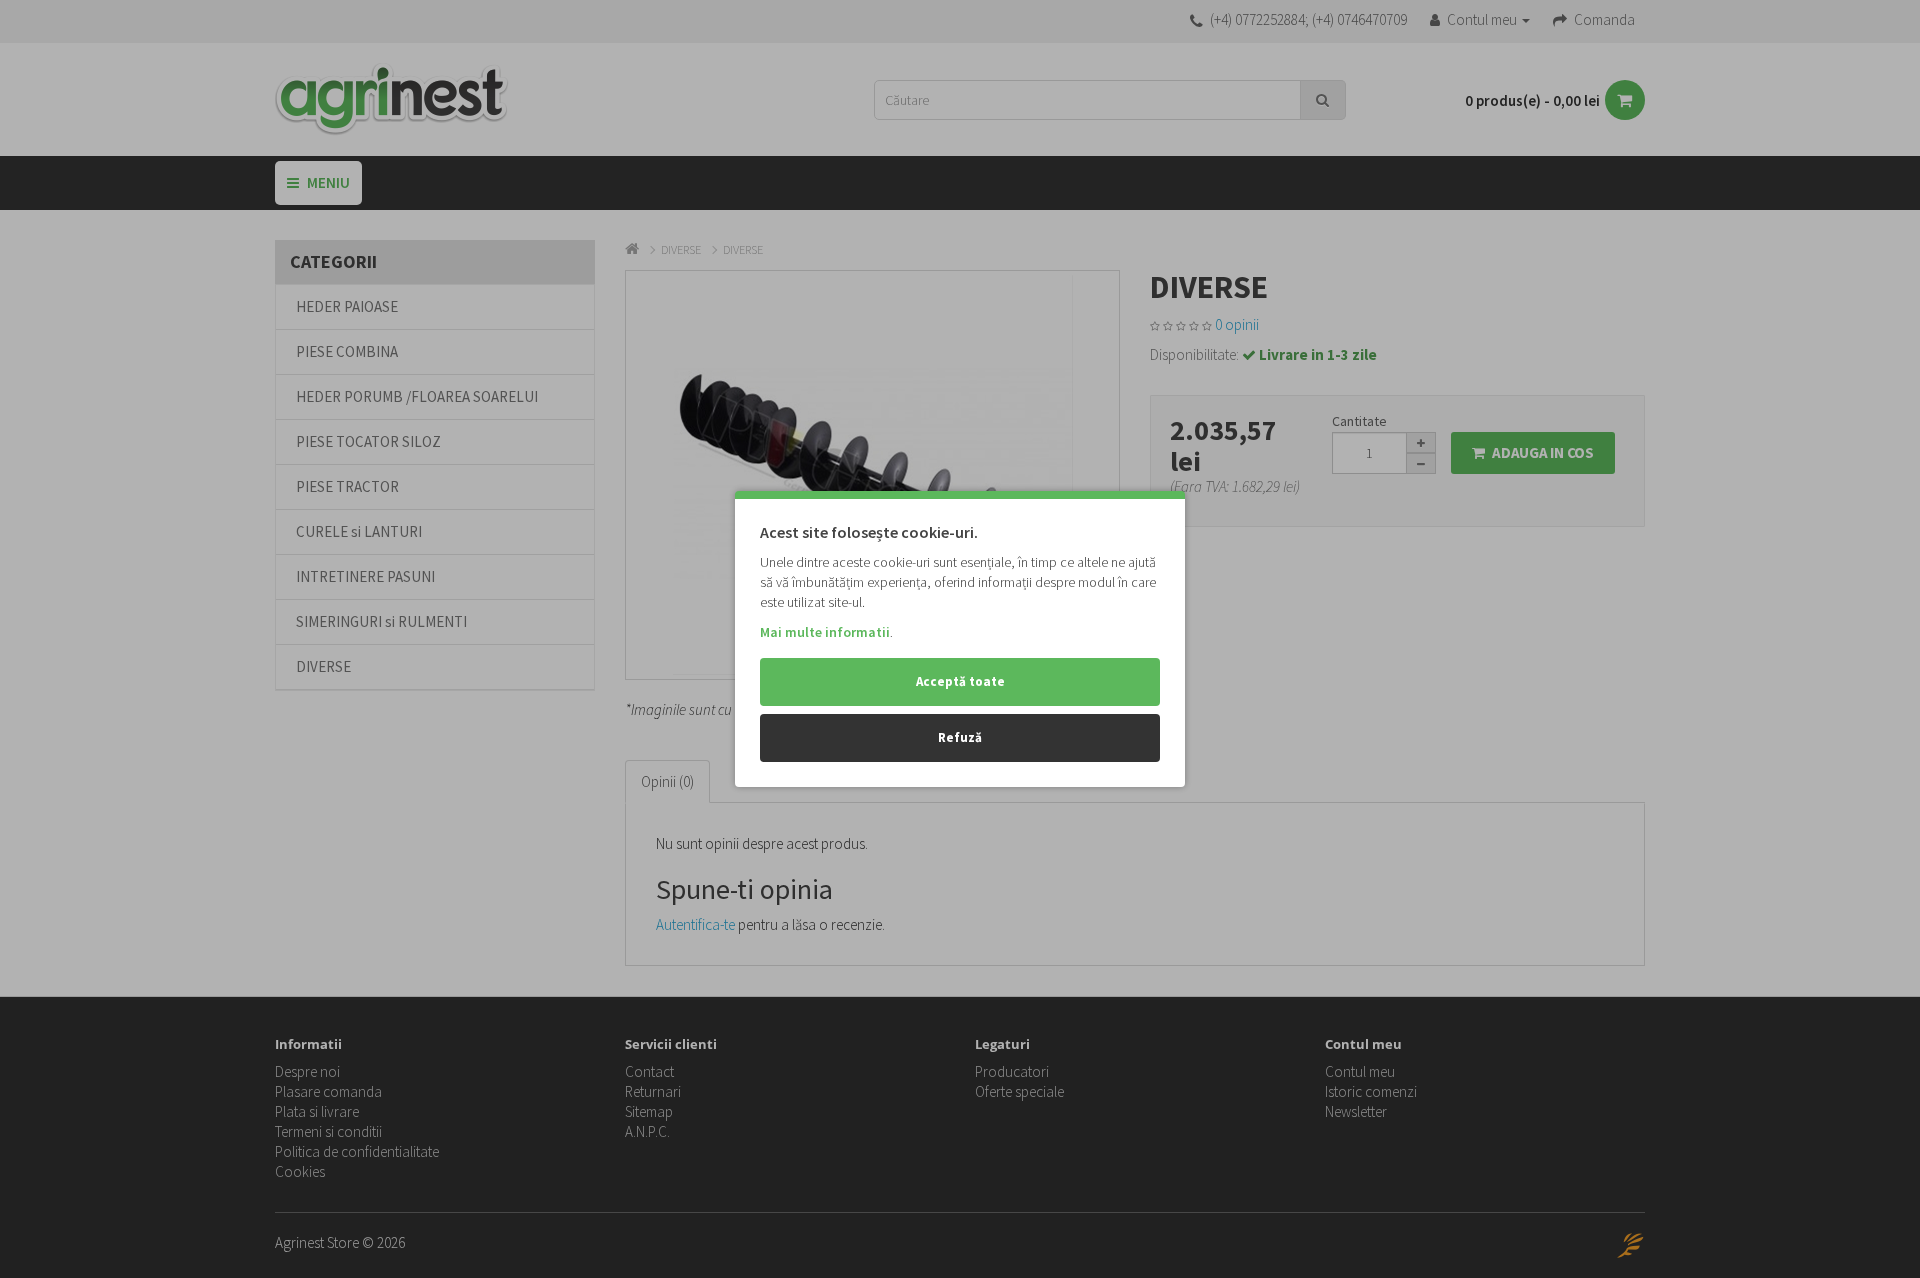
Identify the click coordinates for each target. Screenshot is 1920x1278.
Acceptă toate (960, 681)
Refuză (960, 737)
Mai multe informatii (825, 632)
